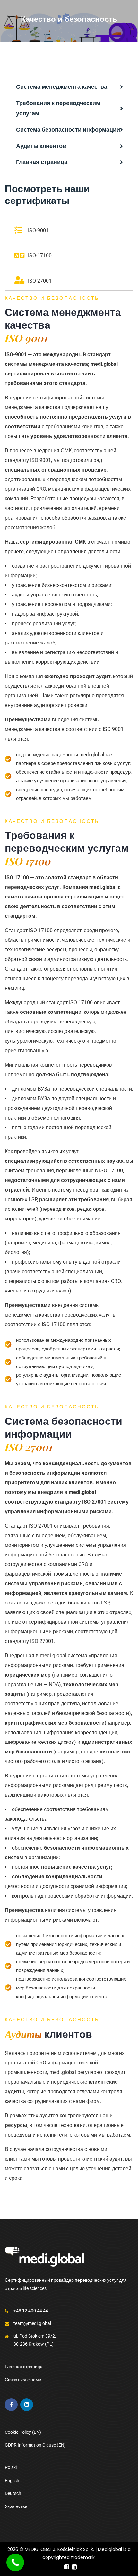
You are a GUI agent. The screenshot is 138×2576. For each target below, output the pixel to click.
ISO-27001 (40, 281)
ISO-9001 (38, 230)
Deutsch (13, 2493)
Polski (11, 2467)
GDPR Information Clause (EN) (35, 2445)
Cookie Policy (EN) (23, 2432)
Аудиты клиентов (41, 146)
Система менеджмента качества (62, 87)
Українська (16, 2506)
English (12, 2481)
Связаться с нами (23, 2380)
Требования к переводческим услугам (58, 108)
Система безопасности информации (68, 130)
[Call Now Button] (15, 2562)
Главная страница (42, 162)
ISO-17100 (40, 255)
